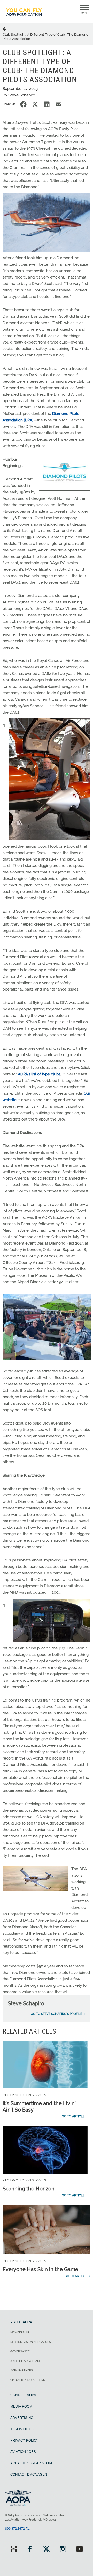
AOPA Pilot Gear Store (32, 2463)
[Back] (5, 29)
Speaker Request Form (28, 2380)
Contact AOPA (23, 2395)
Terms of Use (23, 2429)
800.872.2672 (15, 2529)
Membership (20, 2332)
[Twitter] (47, 2550)
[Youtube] (80, 2550)
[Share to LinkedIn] (47, 104)
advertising (22, 2418)
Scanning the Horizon (29, 2189)
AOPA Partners (22, 2371)
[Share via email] (58, 104)
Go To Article (73, 2116)
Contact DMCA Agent (30, 2475)
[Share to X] (35, 104)
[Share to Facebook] (23, 104)
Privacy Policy (24, 2440)
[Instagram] (63, 2550)
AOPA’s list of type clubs (39, 1074)
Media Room (21, 2406)
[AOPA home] (24, 18)
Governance (20, 2352)
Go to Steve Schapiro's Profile (56, 2014)
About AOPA (21, 2322)
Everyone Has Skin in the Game (40, 2269)
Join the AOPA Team (25, 2361)
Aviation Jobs (23, 2452)
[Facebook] (30, 2550)
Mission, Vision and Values (31, 2342)
